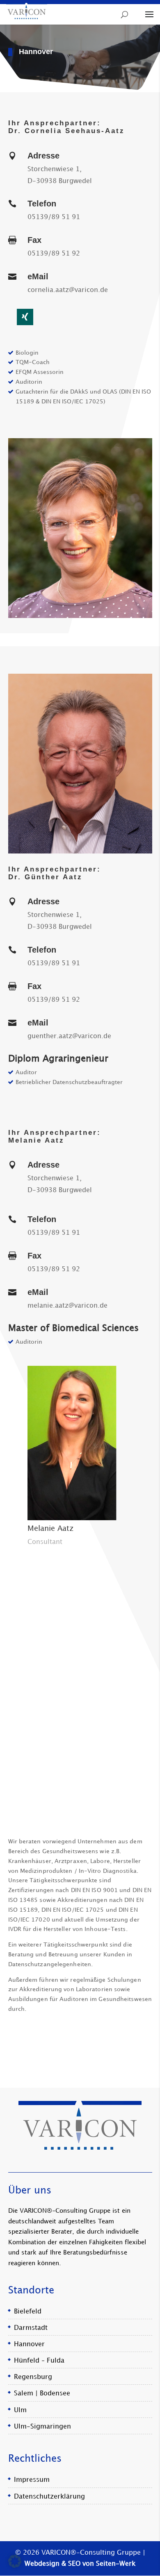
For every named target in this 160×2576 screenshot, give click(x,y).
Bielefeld (28, 2311)
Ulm (20, 2410)
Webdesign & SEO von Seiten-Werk (80, 2564)
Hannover (29, 2344)
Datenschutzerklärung (49, 2496)
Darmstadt (31, 2328)
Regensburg (33, 2377)
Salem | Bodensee (42, 2394)
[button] (15, 2561)
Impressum (32, 2480)
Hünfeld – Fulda (39, 2361)
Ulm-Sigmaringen (42, 2427)
